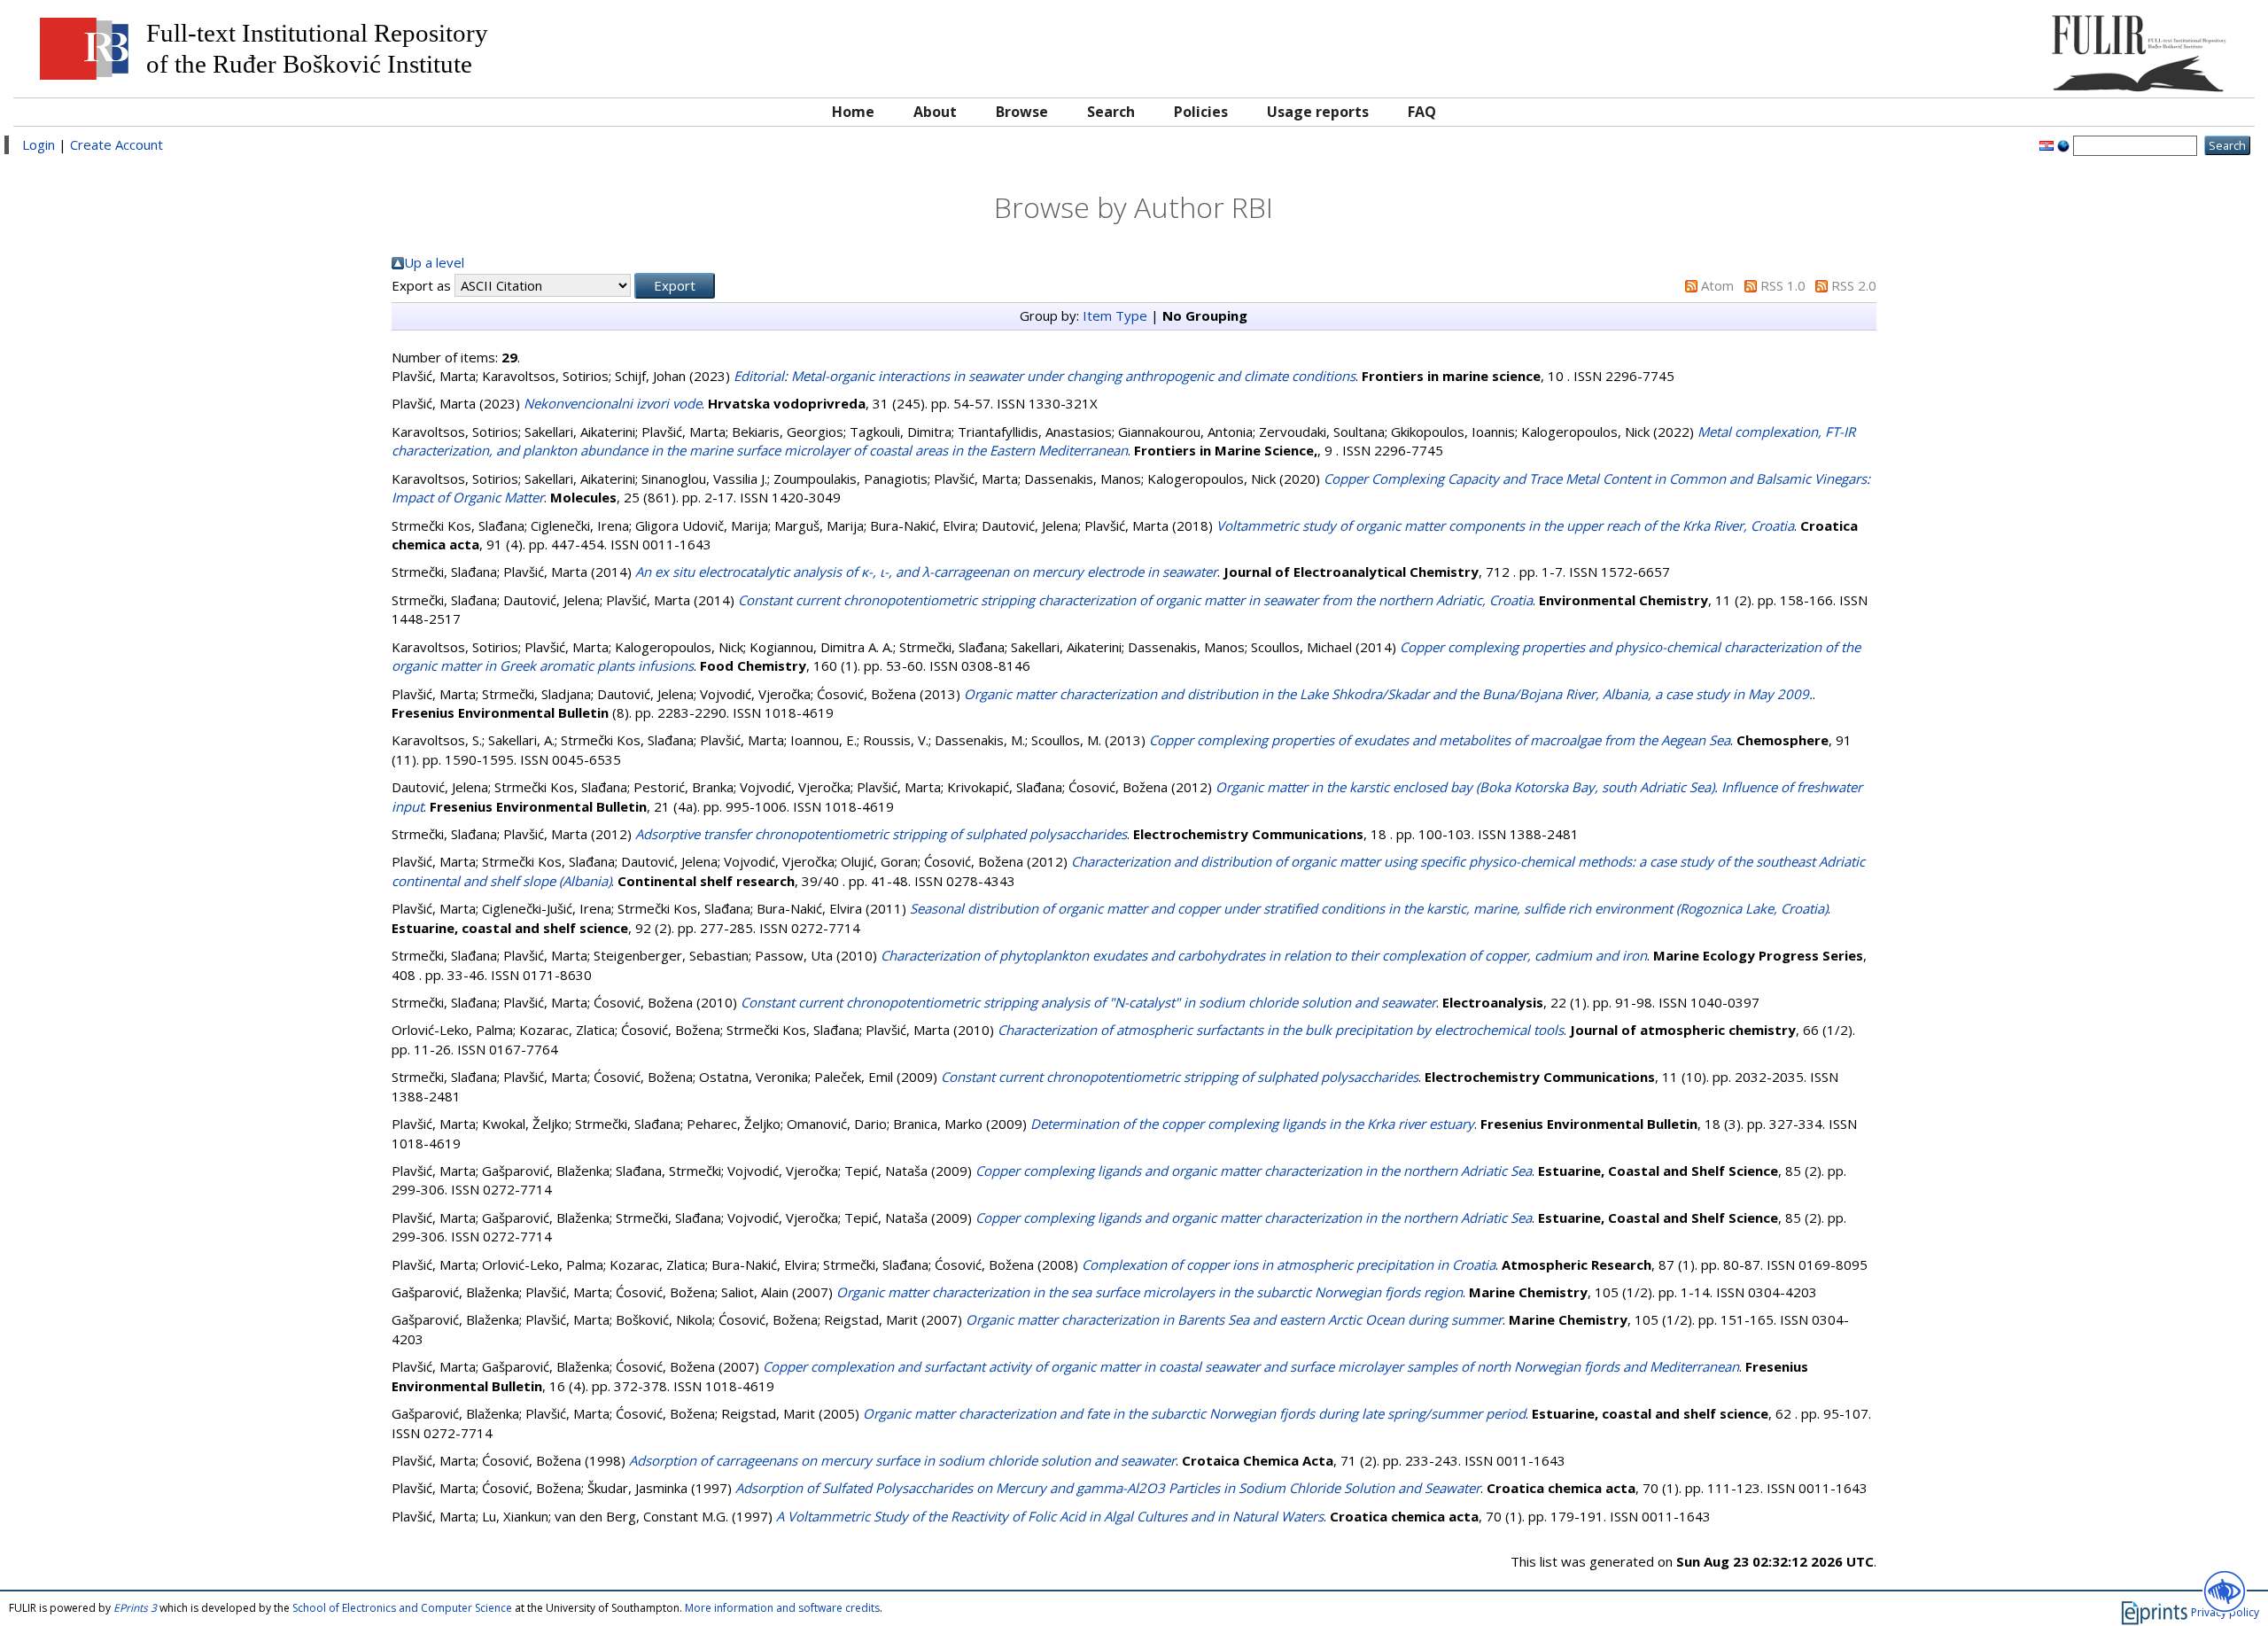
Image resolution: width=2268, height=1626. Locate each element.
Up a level (434, 262)
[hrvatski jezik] (2047, 144)
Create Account (117, 144)
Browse (1022, 112)
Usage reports (1318, 112)
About (935, 112)
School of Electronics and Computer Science (402, 1608)
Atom (1717, 285)
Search (1111, 112)
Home (853, 112)
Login (39, 144)
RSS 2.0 (1854, 285)
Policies (1201, 112)
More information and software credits (782, 1608)
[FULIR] (1965, 47)
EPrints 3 (135, 1608)
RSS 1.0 (1783, 285)
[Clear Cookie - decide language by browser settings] (2063, 144)
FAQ (1422, 112)
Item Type (1115, 315)
